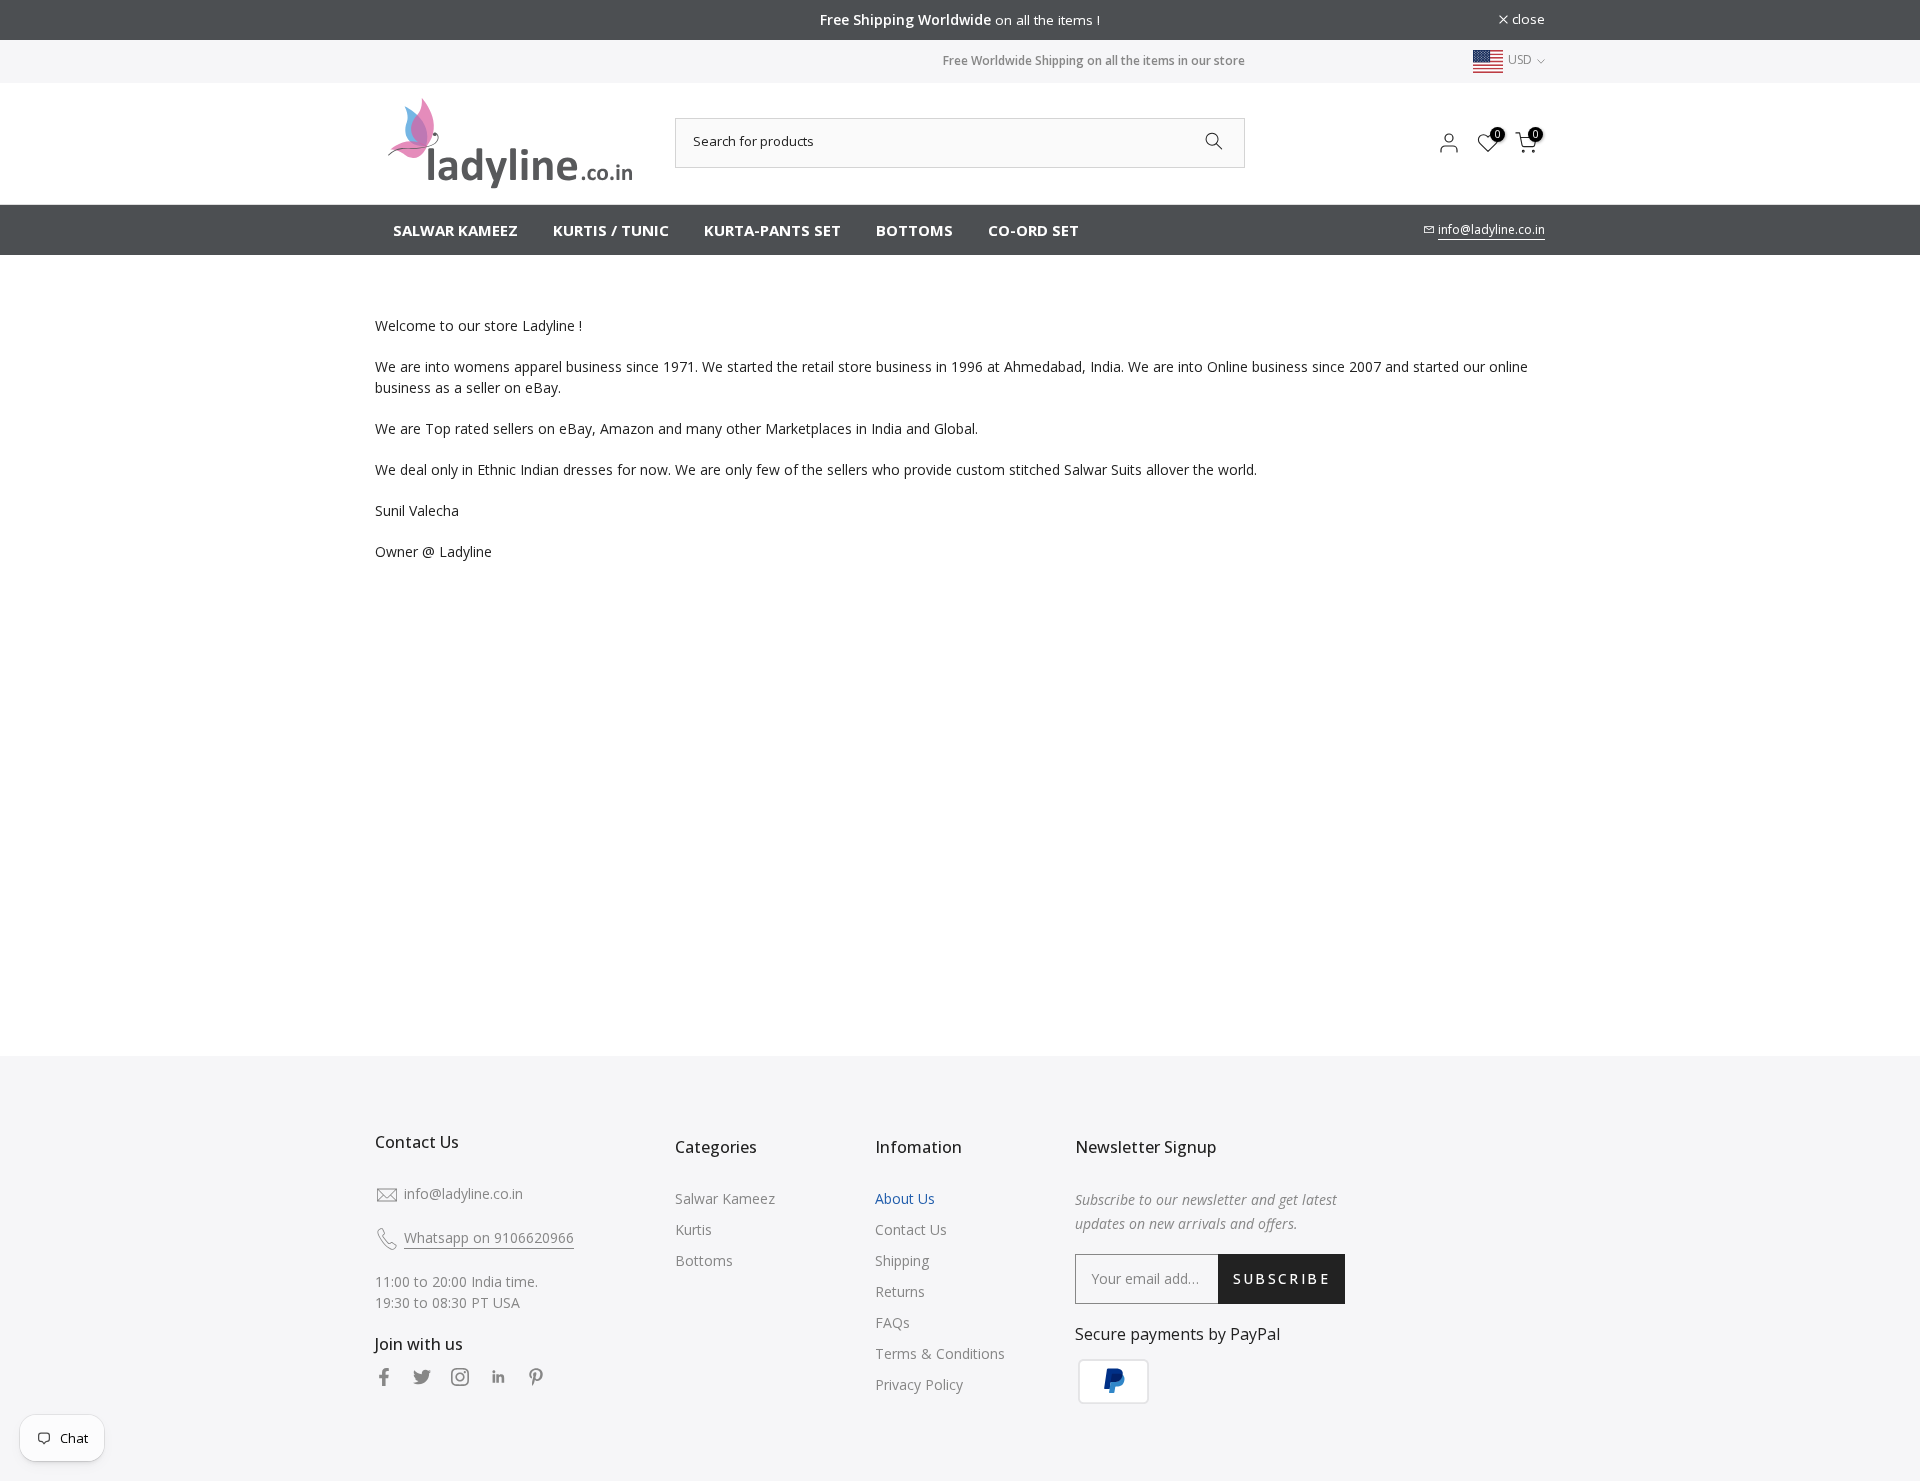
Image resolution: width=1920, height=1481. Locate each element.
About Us (905, 1198)
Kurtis (693, 1229)
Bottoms (704, 1260)
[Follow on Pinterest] (536, 1377)
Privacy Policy (919, 1384)
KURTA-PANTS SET (772, 230)
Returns (900, 1291)
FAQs (892, 1322)
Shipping (902, 1260)
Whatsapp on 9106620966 (489, 1237)
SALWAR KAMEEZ (455, 230)
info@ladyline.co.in (1491, 229)
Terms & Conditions (940, 1353)
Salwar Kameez (725, 1198)
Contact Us (911, 1229)
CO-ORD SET (1033, 230)
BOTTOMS (914, 230)
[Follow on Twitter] (422, 1377)
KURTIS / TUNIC (611, 230)
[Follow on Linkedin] (498, 1377)
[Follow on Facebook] (384, 1377)
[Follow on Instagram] (460, 1377)
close (402, 20)
